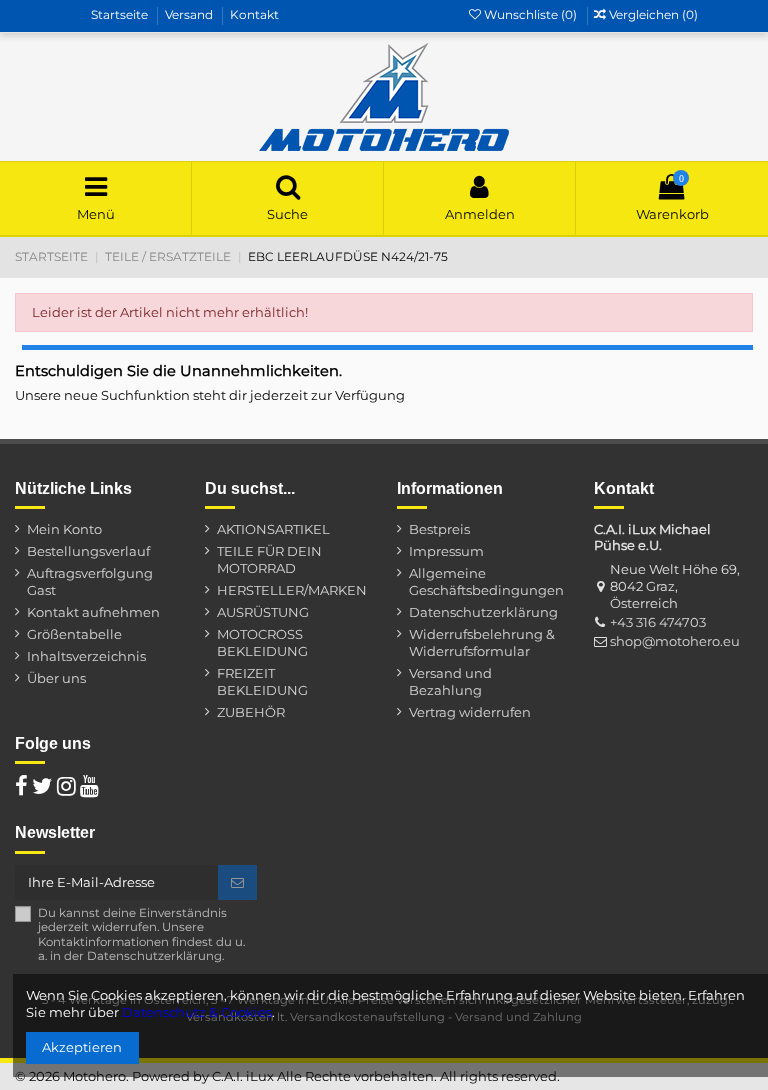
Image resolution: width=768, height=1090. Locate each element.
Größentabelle (74, 634)
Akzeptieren (82, 1047)
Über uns (56, 678)
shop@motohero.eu (675, 641)
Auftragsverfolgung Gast (90, 581)
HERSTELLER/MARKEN (292, 590)
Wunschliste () (530, 14)
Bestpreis (439, 529)
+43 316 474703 (658, 622)
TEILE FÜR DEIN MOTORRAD (269, 559)
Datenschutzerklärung (483, 612)
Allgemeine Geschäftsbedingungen (486, 581)
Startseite (121, 14)
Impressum (446, 551)
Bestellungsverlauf (88, 551)
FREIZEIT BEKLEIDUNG (262, 681)
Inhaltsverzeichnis (86, 656)
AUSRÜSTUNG (263, 612)
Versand (190, 14)
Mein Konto (64, 529)
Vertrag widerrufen (470, 712)
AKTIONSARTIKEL (273, 529)
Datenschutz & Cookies (197, 1012)
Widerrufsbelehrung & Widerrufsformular (482, 642)
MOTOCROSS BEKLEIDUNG (262, 642)
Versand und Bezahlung (450, 681)
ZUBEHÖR (251, 712)
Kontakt (254, 14)
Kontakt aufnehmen (93, 612)
